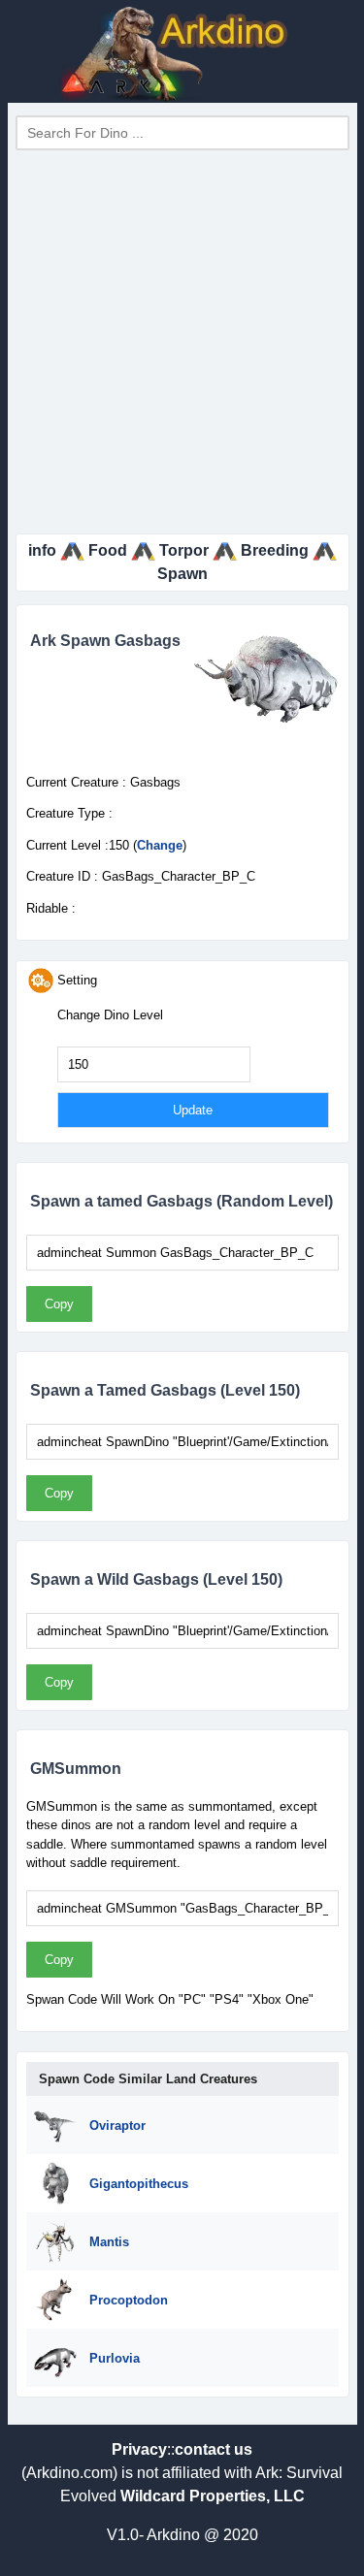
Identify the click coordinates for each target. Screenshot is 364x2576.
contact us (214, 2449)
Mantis (109, 2242)
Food (108, 550)
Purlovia (115, 2358)
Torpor (184, 550)
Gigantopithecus (139, 2184)
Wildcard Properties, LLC (213, 2496)
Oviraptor (117, 2125)
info (42, 550)
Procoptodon (129, 2300)
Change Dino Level (110, 1015)
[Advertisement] (182, 342)
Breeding (275, 550)
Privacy (139, 2449)
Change (160, 845)
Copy (59, 1304)
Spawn (182, 574)
